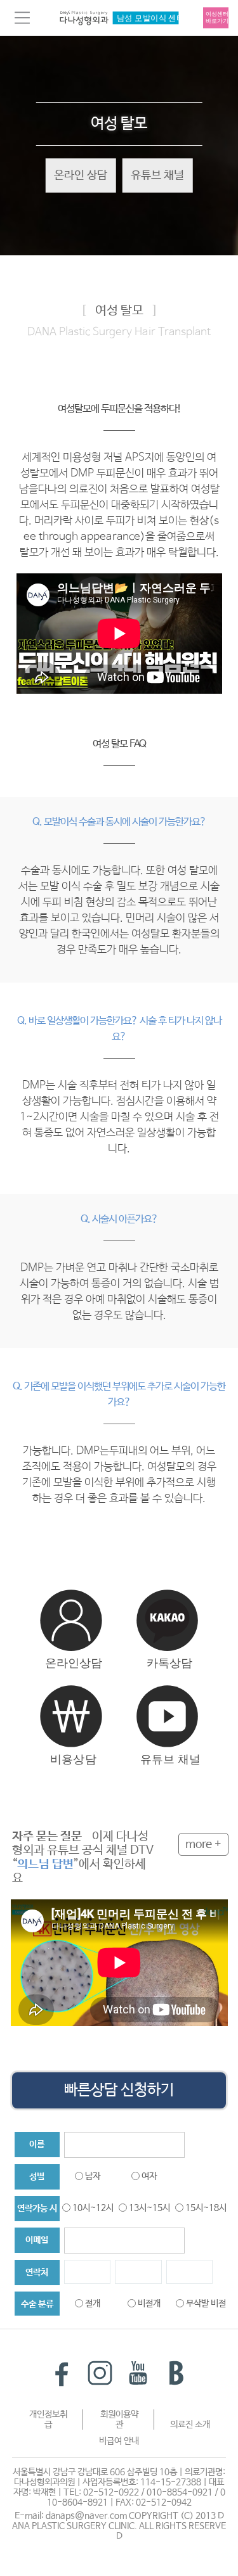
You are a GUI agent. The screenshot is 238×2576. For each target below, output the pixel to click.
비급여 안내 (119, 2441)
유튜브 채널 (157, 175)
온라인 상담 (81, 175)
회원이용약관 (119, 2420)
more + (203, 1844)
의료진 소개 (190, 2425)
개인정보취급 (48, 2420)
